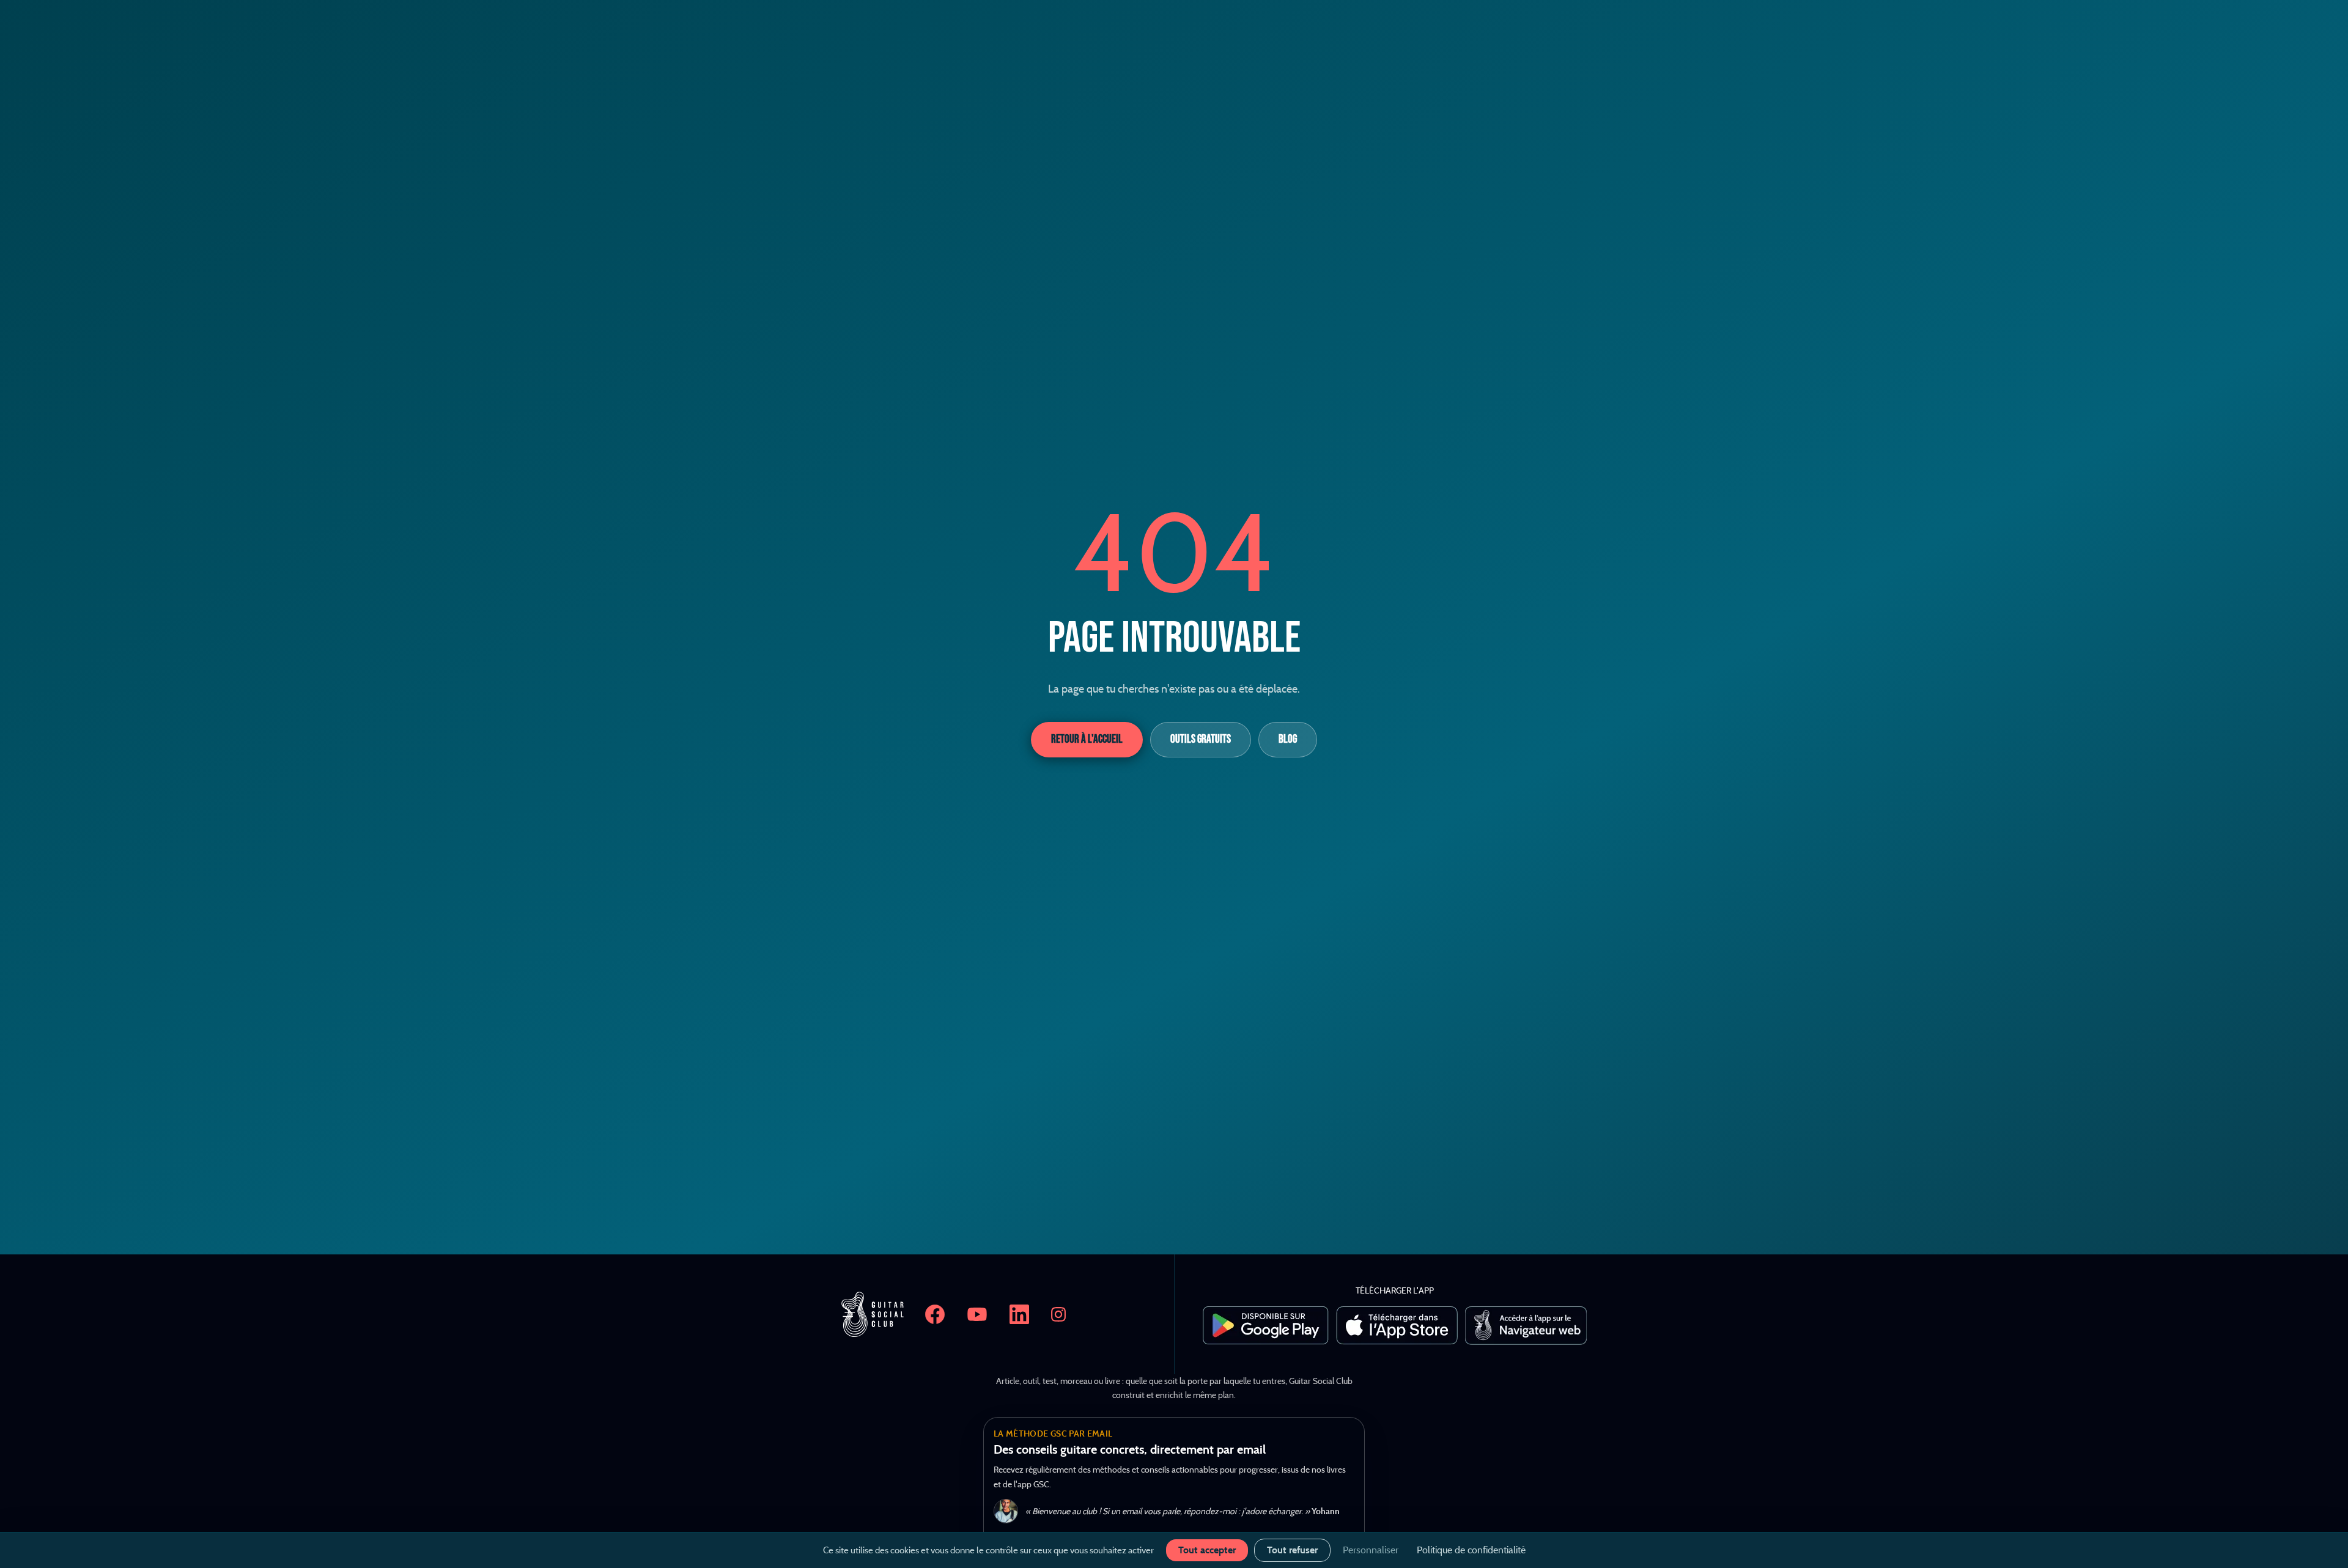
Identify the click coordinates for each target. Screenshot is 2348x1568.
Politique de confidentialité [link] (1471, 1550)
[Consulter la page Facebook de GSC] (935, 1314)
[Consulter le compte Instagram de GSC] (1058, 1314)
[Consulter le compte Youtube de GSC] (977, 1314)
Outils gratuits (1201, 739)
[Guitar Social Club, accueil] (873, 1314)
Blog (1288, 739)
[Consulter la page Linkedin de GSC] (1019, 1314)
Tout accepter (1207, 1550)
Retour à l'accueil (1087, 739)
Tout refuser (1292, 1550)
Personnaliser (1371, 1550)
